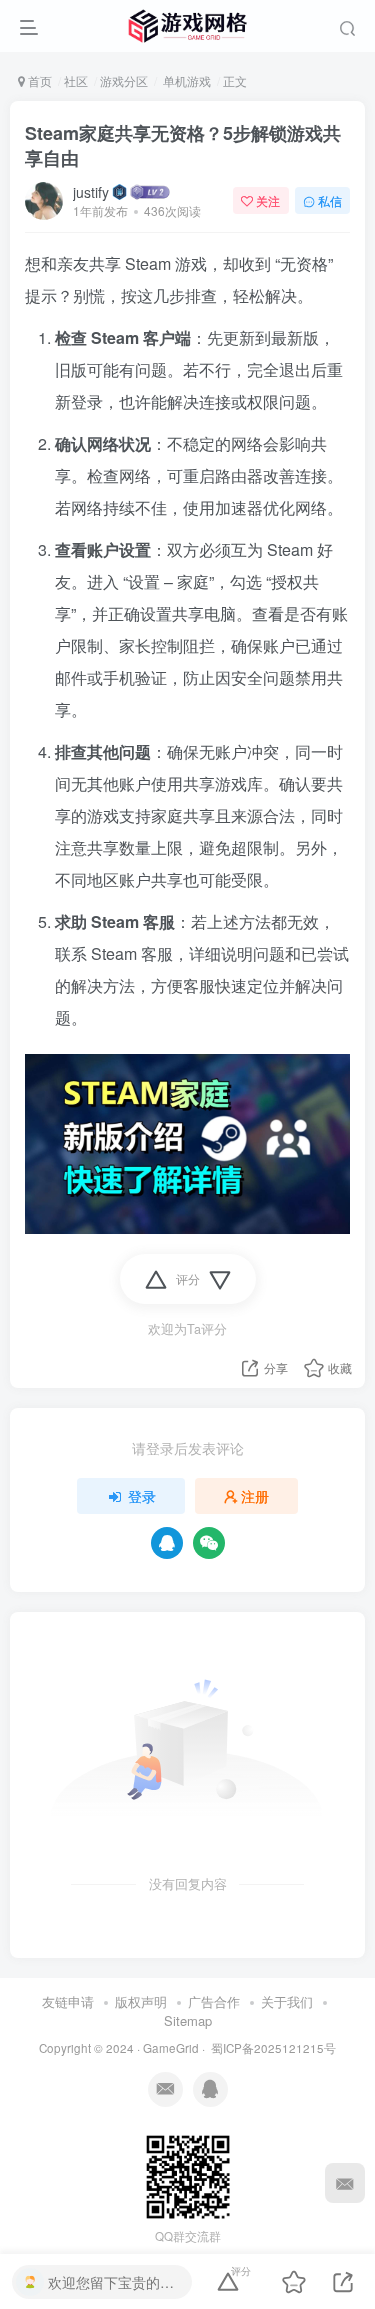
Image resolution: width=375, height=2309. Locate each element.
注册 (255, 1496)
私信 (330, 200)
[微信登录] (209, 1543)
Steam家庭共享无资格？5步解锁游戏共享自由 (183, 145)
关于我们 (287, 2001)
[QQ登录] (167, 1543)
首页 (38, 80)
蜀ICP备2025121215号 (273, 2048)
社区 (76, 80)
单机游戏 (185, 80)
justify (91, 192)
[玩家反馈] (345, 2183)
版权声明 (141, 2001)
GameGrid (171, 2048)
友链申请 (68, 2001)
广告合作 (214, 2001)
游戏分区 (124, 80)
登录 (142, 1496)
